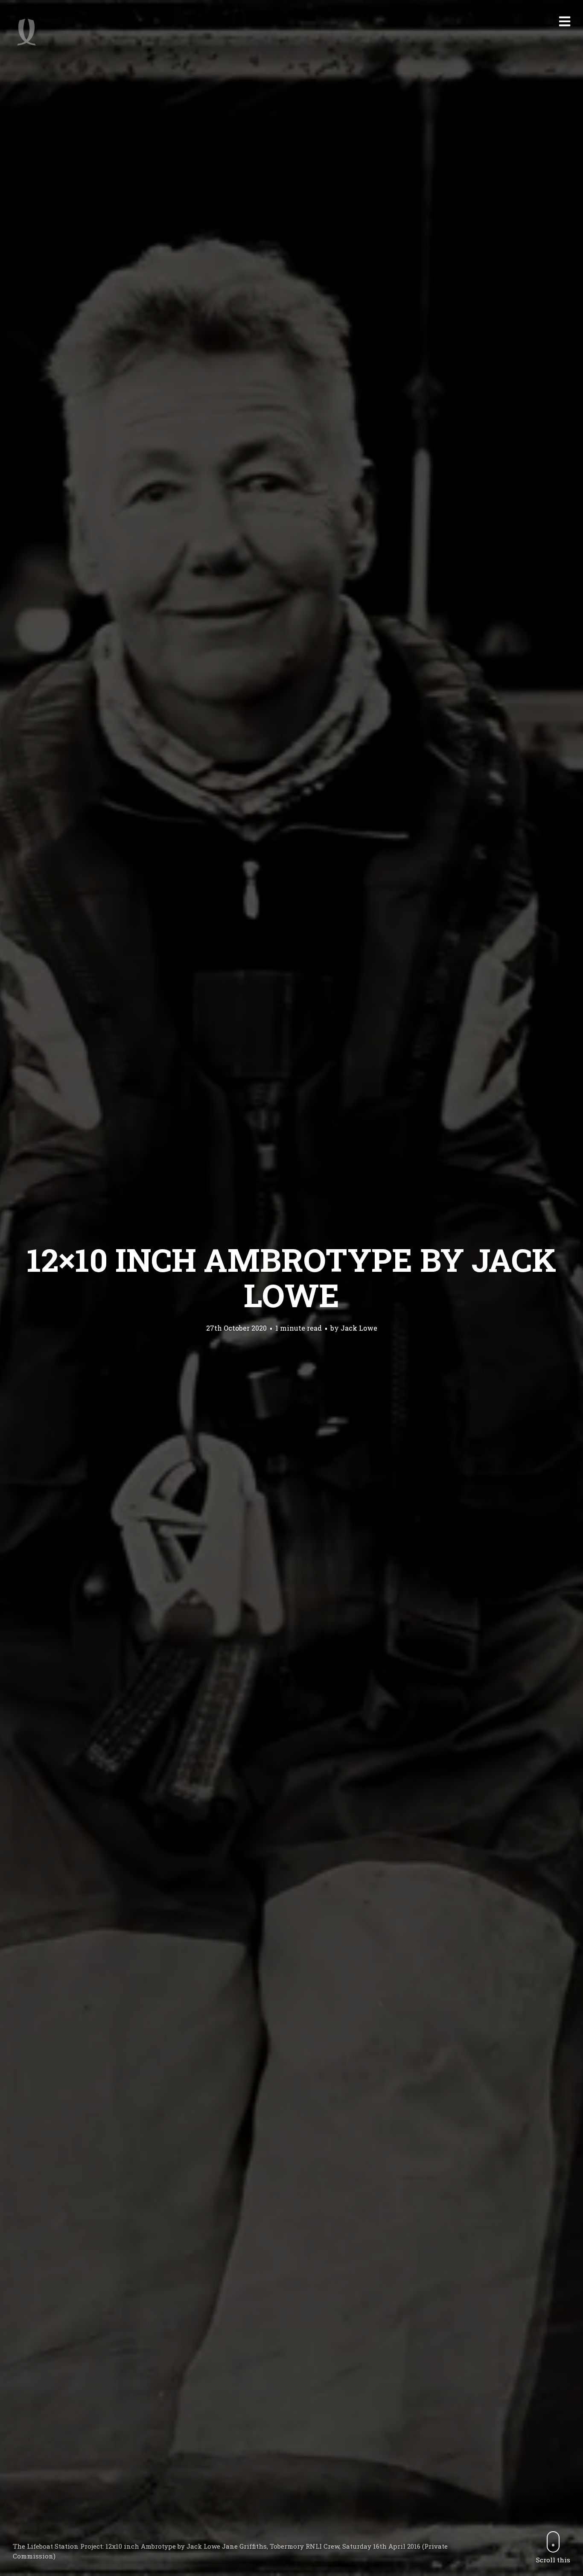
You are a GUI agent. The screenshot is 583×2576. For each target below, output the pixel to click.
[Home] (26, 32)
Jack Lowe (359, 1328)
